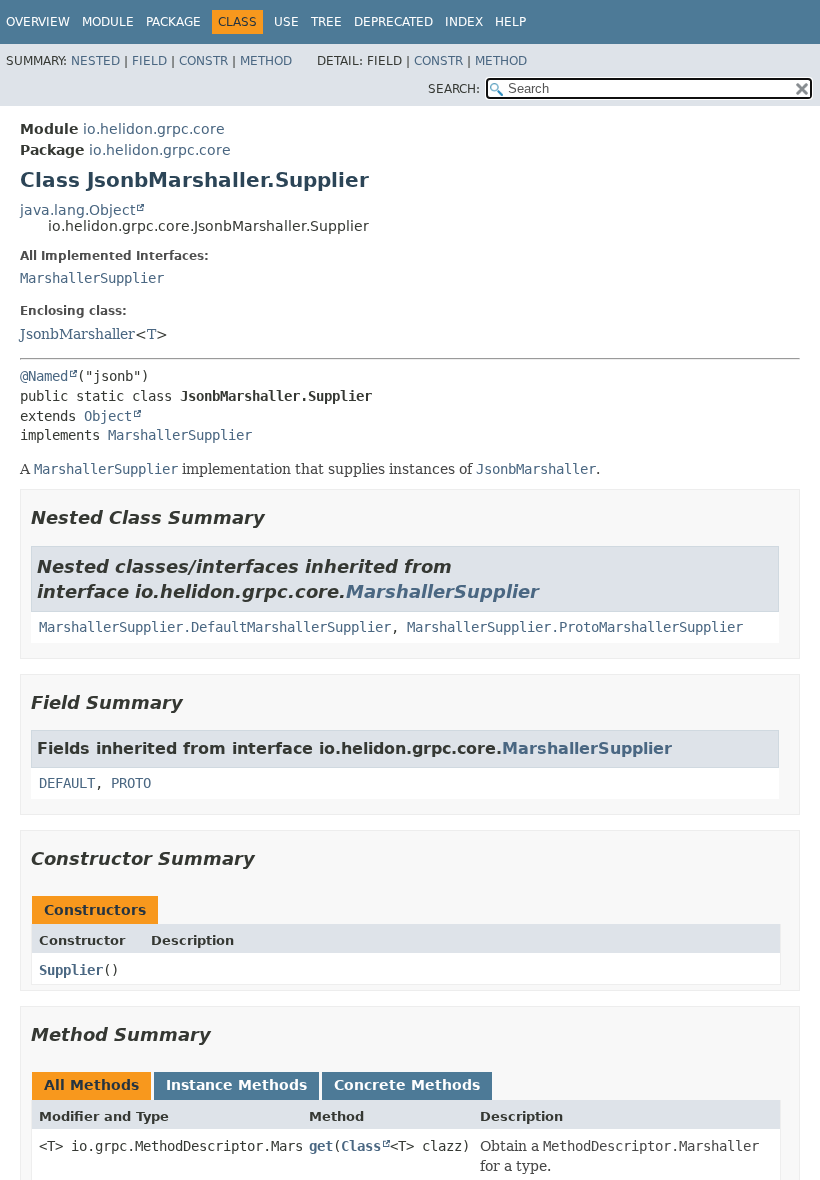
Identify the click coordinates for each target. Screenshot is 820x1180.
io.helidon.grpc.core (154, 129)
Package (173, 22)
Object (108, 416)
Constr (203, 61)
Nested (95, 61)
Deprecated (393, 22)
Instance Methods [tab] (236, 1085)
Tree (326, 22)
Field (149, 61)
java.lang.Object (77, 210)
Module (108, 22)
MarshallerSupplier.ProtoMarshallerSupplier (575, 627)
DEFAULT (67, 783)
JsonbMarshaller (77, 334)
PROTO (131, 783)
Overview (38, 22)
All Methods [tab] (91, 1085)
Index (464, 22)
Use (286, 22)
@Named (44, 376)
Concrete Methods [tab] (407, 1085)
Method (266, 61)
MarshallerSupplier (92, 278)
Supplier (71, 970)
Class (361, 1146)
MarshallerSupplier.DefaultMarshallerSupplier (215, 627)
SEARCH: (454, 89)
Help (510, 22)
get (321, 1146)
